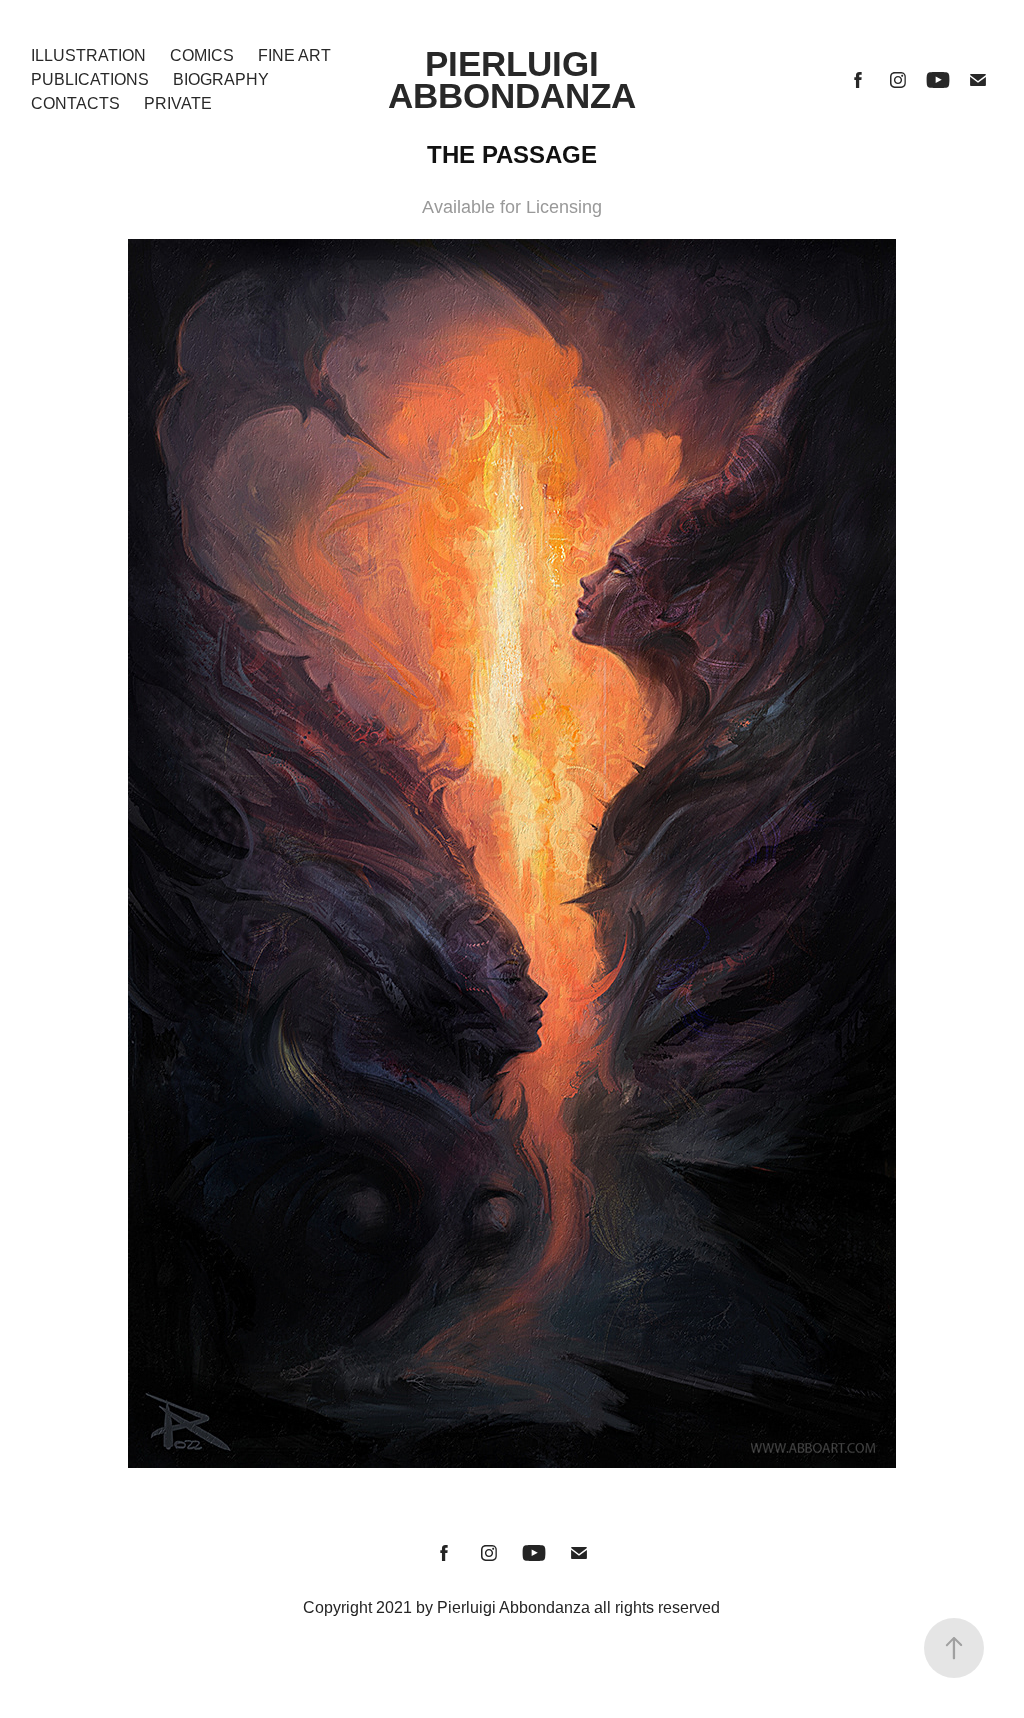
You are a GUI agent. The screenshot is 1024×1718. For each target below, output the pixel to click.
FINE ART (294, 55)
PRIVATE (178, 103)
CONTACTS (75, 103)
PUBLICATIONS (90, 79)
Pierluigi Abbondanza (512, 79)
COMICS (202, 55)
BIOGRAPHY (221, 79)
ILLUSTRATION (88, 55)
